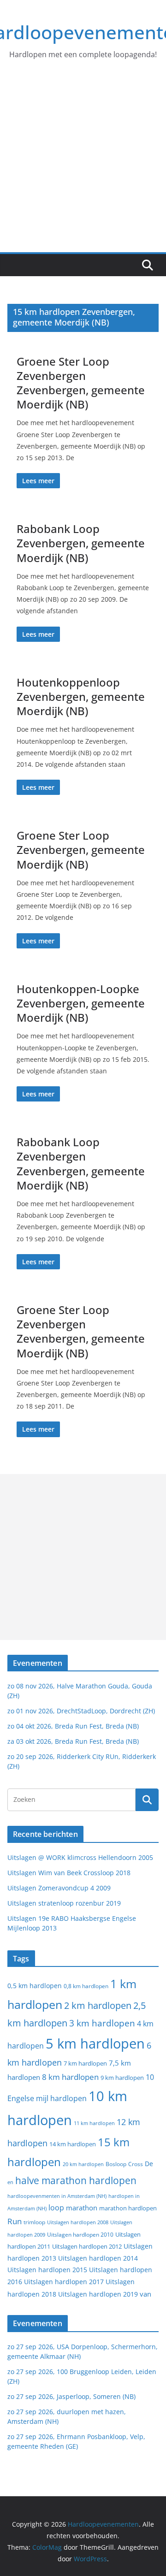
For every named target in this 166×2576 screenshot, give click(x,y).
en (10, 2182)
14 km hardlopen (73, 2144)
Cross (136, 2164)
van (145, 2294)
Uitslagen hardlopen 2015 (47, 2270)
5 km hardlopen (95, 2043)
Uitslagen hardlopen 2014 (98, 2258)
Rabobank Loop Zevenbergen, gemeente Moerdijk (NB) (81, 543)
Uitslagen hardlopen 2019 (98, 2294)
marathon (82, 2208)
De (149, 2164)
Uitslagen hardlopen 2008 (78, 2222)
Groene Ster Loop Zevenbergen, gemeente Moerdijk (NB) (81, 850)
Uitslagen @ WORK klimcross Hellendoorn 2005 (80, 1857)
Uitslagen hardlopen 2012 (87, 2246)
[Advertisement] (83, 165)
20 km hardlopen (83, 2164)
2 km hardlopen (98, 2005)
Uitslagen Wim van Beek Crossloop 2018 (69, 1873)
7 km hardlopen (85, 2064)
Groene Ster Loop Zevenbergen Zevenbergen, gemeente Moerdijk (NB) (81, 383)
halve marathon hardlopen (76, 2180)
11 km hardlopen (94, 2123)
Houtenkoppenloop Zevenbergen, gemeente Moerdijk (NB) (81, 696)
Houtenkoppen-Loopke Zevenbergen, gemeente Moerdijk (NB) (81, 1003)
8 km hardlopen (70, 2077)
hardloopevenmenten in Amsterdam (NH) (57, 2196)
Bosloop (116, 2164)
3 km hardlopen (102, 2023)
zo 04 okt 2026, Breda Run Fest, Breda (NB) (73, 1726)
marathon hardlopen (128, 2208)
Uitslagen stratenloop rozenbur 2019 (64, 1903)
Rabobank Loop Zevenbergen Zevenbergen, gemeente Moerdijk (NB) (81, 1164)
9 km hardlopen (122, 2078)
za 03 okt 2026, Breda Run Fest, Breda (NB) (73, 1741)
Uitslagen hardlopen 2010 (80, 2235)
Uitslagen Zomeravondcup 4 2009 (59, 1888)
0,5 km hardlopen (35, 1986)
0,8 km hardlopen (86, 1986)
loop (56, 2208)
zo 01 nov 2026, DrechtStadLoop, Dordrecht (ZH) (81, 1711)
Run (15, 2221)
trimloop (34, 2222)
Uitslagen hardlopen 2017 (64, 2282)
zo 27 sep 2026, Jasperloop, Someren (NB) (71, 2396)
